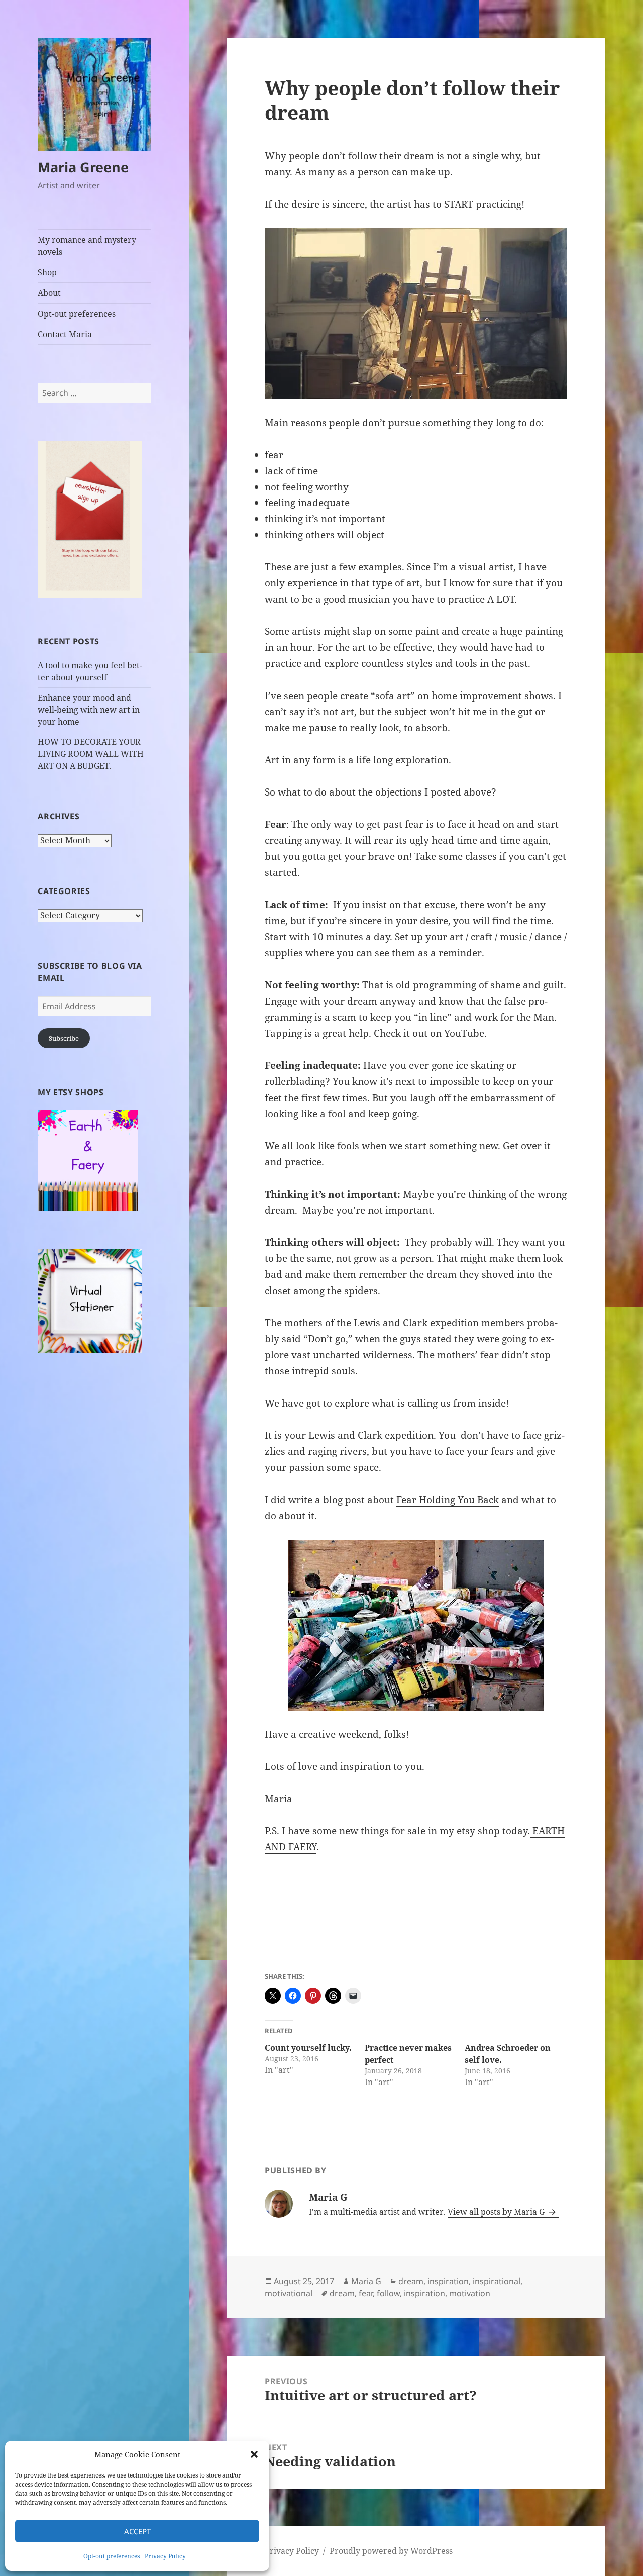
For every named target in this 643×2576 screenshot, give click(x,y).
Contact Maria (65, 334)
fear (366, 2293)
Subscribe (64, 1038)
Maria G (366, 2281)
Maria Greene (83, 167)
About (49, 293)
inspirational (497, 2281)
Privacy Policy (165, 2556)
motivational (289, 2293)
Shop (47, 272)
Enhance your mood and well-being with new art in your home (89, 710)
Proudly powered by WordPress (391, 2551)
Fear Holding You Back (448, 1500)
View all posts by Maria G (497, 2212)
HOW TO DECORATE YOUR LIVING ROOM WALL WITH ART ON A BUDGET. (91, 754)
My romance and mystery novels (87, 246)
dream (411, 2281)
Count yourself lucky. (308, 2048)
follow (388, 2293)
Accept (137, 2531)
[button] (254, 2454)
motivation (470, 2293)
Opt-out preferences (112, 2556)
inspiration (448, 2281)
